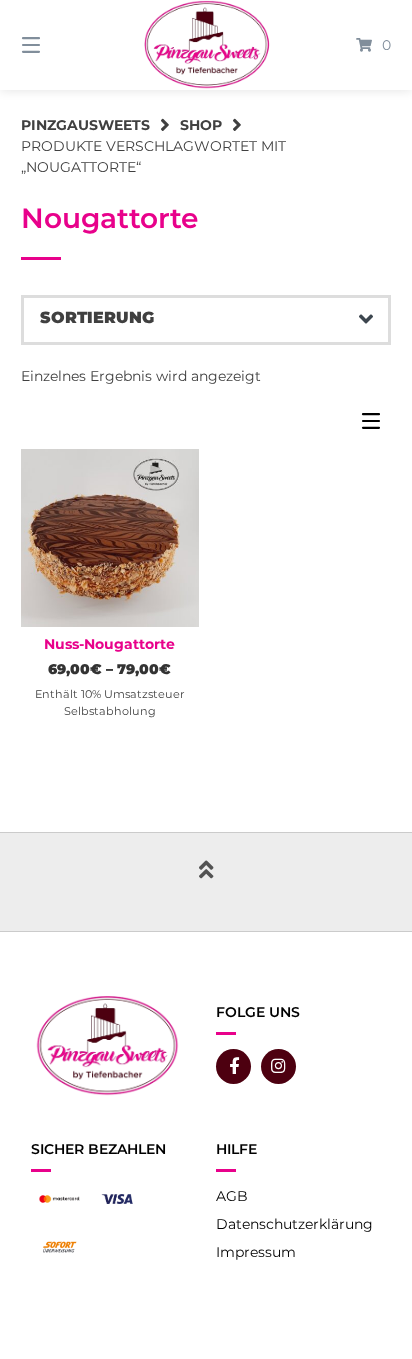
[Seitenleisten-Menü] (376, 425)
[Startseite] (206, 45)
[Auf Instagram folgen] (278, 1066)
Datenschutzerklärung (294, 1224)
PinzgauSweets (85, 125)
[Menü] (58, 45)
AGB (232, 1196)
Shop (201, 125)
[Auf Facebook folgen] (233, 1066)
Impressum (256, 1252)
